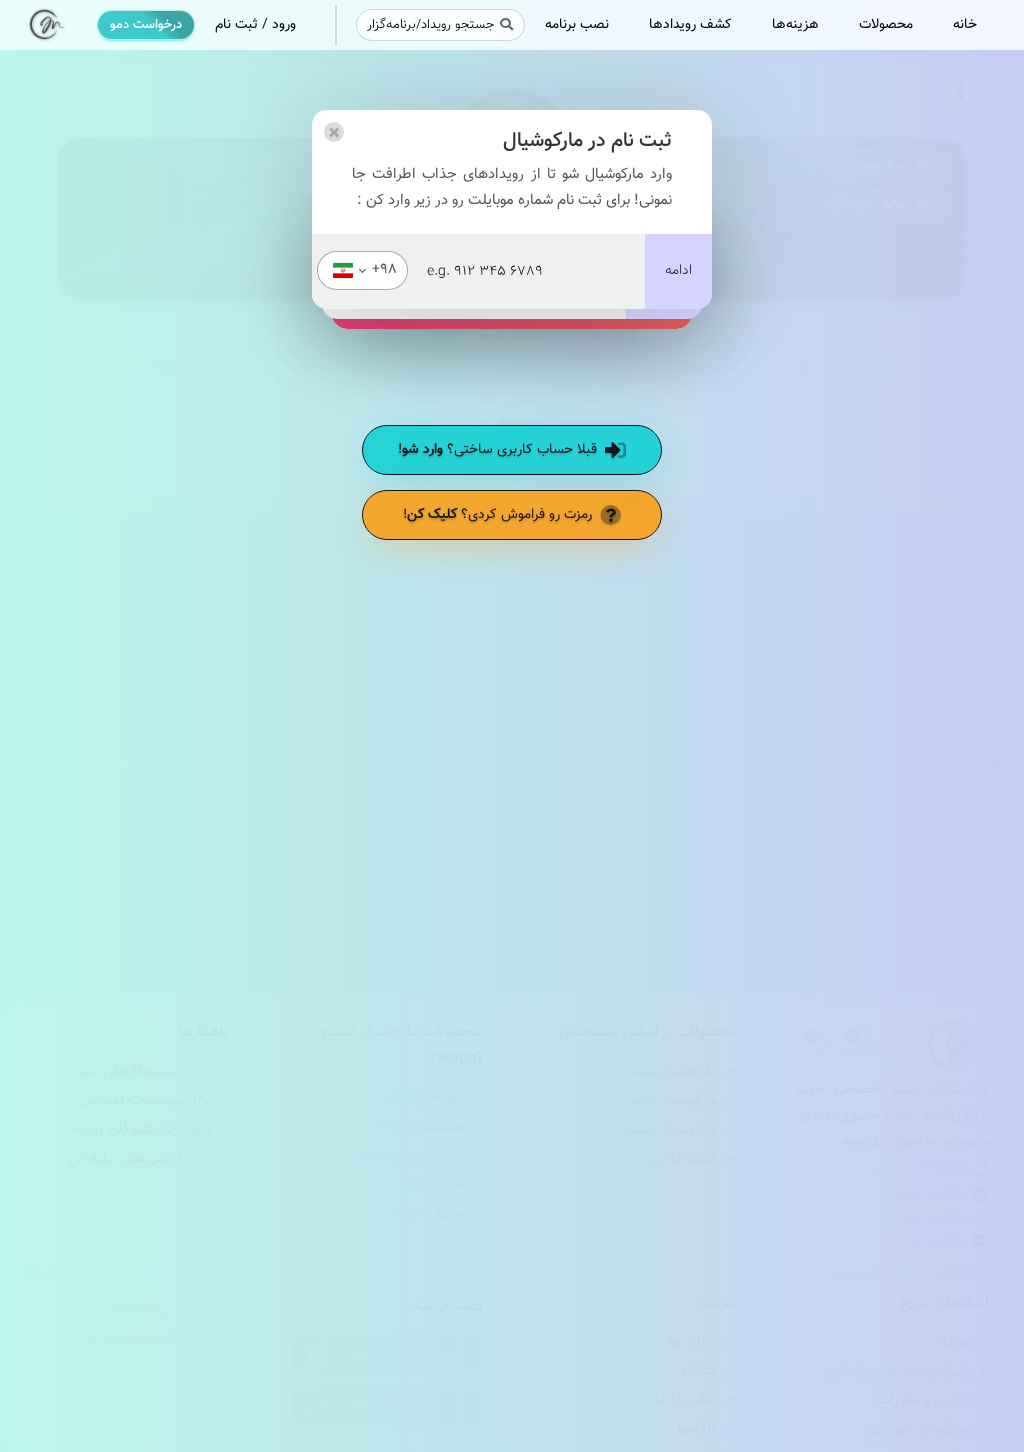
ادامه (678, 271)
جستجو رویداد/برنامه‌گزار (430, 25)
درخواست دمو (146, 25)
